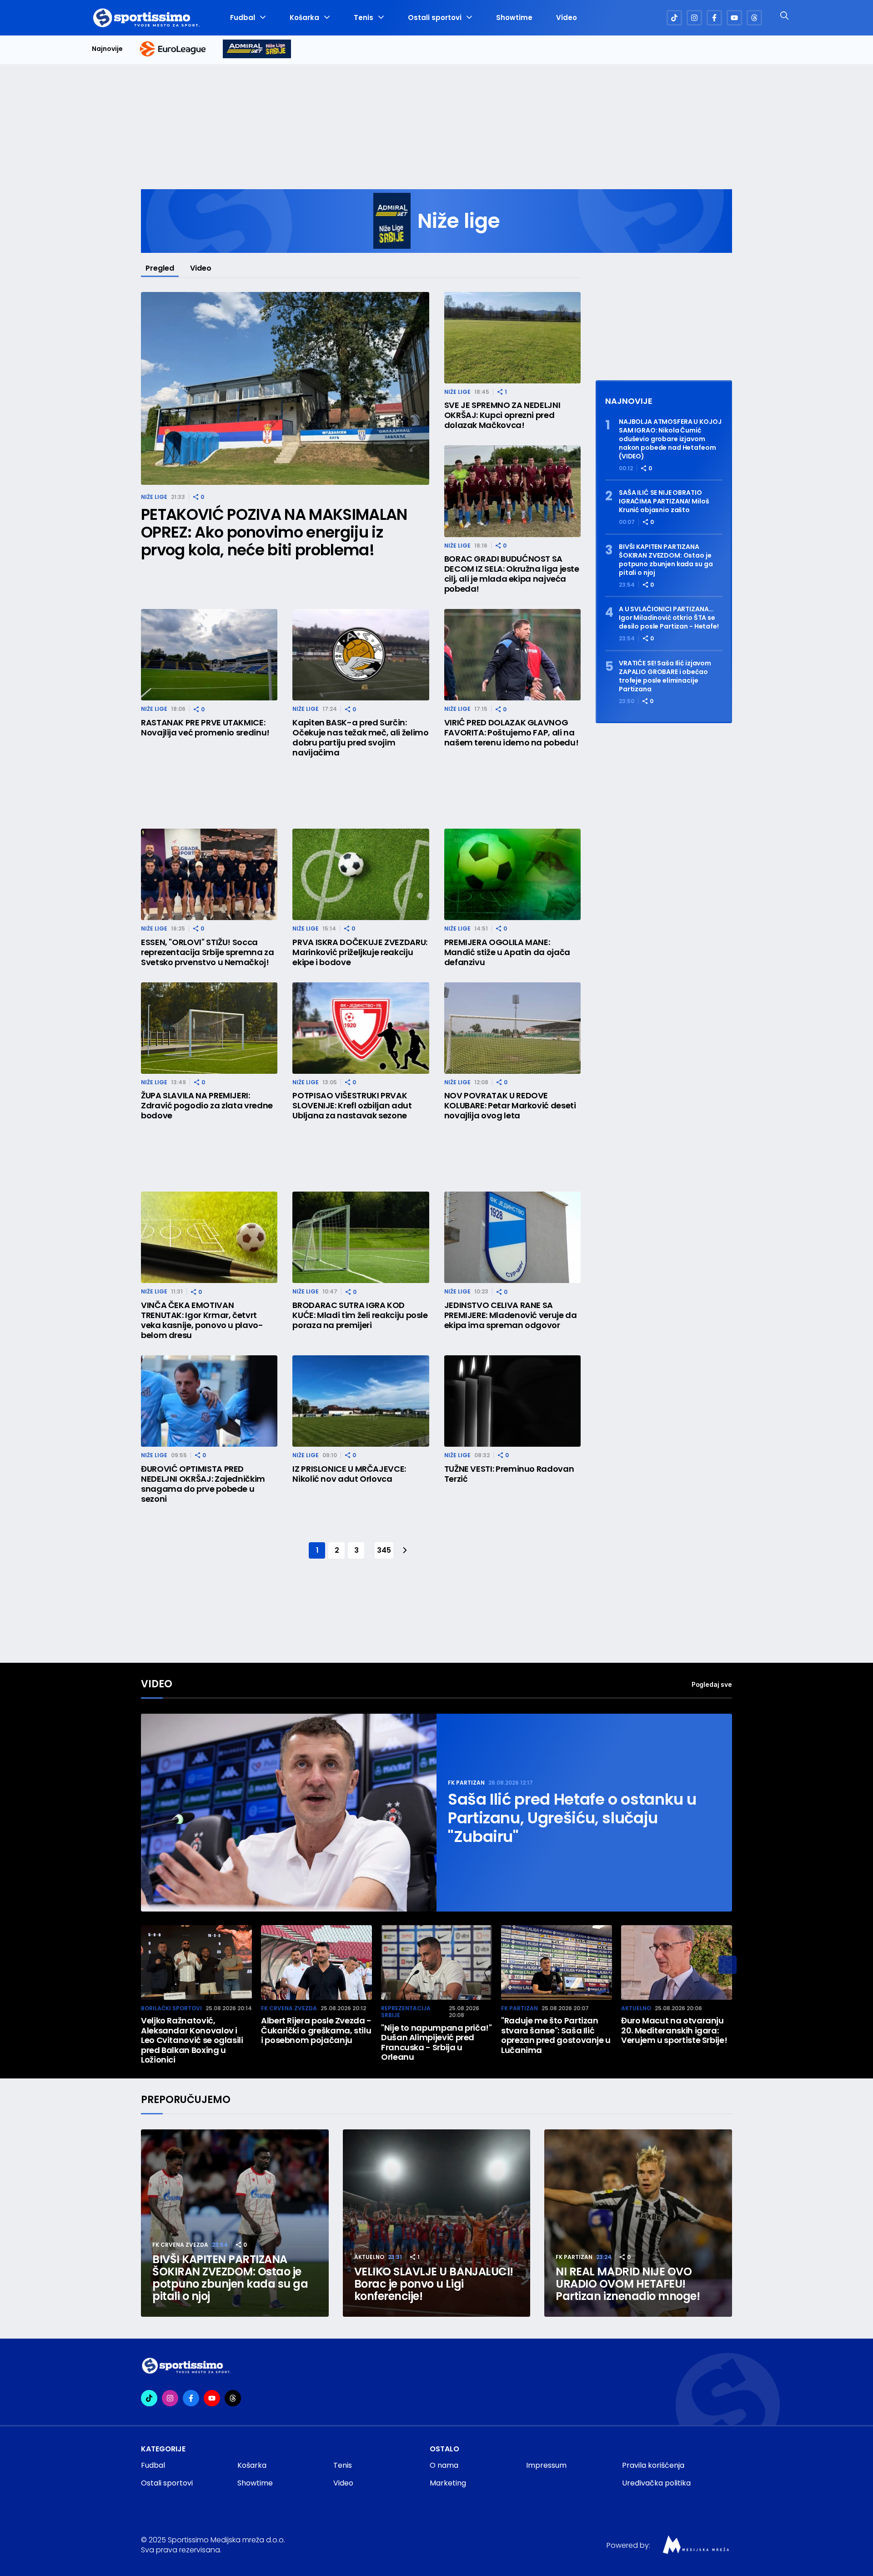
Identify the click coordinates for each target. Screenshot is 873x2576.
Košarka (304, 18)
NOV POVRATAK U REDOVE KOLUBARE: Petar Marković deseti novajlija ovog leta (510, 1106)
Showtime (514, 18)
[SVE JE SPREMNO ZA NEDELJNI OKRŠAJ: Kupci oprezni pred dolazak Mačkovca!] (512, 338)
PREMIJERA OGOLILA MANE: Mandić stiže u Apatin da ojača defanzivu (507, 952)
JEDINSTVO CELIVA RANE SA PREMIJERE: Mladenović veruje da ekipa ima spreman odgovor (511, 1315)
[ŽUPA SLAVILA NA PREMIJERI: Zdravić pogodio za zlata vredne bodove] (209, 1028)
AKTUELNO (636, 2008)
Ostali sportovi (435, 18)
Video (567, 18)
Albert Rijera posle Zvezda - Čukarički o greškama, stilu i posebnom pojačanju (316, 2030)
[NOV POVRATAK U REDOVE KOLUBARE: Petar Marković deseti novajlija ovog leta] (512, 1028)
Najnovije (107, 49)
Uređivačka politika (656, 2483)
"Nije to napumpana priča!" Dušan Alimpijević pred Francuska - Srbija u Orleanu (436, 2043)
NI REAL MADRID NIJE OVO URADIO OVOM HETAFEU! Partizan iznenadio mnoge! (628, 2284)
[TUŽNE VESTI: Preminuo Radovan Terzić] (512, 1401)
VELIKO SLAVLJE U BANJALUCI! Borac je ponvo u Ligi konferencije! (434, 2284)
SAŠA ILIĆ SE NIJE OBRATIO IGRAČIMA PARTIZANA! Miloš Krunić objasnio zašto (664, 501)
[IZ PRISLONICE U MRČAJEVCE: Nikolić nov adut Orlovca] (361, 1401)
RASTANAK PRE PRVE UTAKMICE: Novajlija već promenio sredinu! (205, 728)
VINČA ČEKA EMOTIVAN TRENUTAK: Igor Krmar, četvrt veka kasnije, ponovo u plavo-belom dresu (202, 1320)
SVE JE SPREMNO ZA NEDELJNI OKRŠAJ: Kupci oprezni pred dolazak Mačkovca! (502, 415)
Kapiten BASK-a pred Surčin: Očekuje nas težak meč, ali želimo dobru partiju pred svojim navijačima (360, 738)
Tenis (364, 18)
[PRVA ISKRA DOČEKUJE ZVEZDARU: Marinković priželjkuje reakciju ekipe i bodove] (361, 874)
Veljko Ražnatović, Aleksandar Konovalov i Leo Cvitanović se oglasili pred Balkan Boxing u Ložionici (192, 2040)
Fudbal (243, 18)
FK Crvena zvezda (289, 2008)
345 (384, 1550)
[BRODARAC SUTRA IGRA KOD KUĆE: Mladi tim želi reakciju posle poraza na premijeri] (361, 1237)
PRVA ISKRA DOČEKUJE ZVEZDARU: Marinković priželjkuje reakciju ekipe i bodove (360, 952)
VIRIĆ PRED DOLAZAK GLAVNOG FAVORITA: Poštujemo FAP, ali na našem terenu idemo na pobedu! (512, 733)
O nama (444, 2465)
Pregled (160, 268)
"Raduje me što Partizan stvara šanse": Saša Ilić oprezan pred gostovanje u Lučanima (556, 2035)
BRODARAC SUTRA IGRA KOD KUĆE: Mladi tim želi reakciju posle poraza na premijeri (360, 1315)
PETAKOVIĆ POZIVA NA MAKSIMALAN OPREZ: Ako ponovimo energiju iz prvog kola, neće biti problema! (274, 532)
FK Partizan (466, 1783)
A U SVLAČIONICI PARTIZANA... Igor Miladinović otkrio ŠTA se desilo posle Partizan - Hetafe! (669, 618)
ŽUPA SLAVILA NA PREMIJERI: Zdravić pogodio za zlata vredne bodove (207, 1106)
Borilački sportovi (171, 2008)
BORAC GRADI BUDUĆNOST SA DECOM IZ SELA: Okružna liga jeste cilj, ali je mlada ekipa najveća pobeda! (512, 574)
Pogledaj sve (712, 1684)
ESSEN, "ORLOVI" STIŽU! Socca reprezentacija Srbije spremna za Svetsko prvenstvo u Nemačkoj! (207, 952)
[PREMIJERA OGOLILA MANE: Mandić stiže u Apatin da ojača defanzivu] (512, 874)
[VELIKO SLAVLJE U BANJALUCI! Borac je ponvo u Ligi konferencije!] (437, 2223)
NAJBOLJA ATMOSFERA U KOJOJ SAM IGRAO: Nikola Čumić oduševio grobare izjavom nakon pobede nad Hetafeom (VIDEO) (670, 439)
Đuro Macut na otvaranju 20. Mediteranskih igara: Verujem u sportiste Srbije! (674, 2030)
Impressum (546, 2465)
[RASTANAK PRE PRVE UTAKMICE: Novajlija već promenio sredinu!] (209, 655)
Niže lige (154, 497)
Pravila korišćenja (653, 2465)
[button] (727, 1965)
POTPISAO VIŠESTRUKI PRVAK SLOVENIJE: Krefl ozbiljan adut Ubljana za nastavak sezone (352, 1106)
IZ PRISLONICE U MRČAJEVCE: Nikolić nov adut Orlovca (349, 1474)
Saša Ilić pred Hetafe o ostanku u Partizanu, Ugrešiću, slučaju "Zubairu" (572, 1818)
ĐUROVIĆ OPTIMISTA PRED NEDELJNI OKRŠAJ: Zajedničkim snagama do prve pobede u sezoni (203, 1484)
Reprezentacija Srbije (406, 2012)
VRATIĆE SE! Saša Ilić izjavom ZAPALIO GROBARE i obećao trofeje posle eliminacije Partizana (665, 676)
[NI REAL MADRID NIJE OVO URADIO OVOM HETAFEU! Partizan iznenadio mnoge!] (638, 2223)
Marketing (448, 2483)
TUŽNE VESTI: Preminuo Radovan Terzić (509, 1474)
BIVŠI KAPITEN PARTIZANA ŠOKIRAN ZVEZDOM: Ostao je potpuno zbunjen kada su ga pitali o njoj (666, 560)
